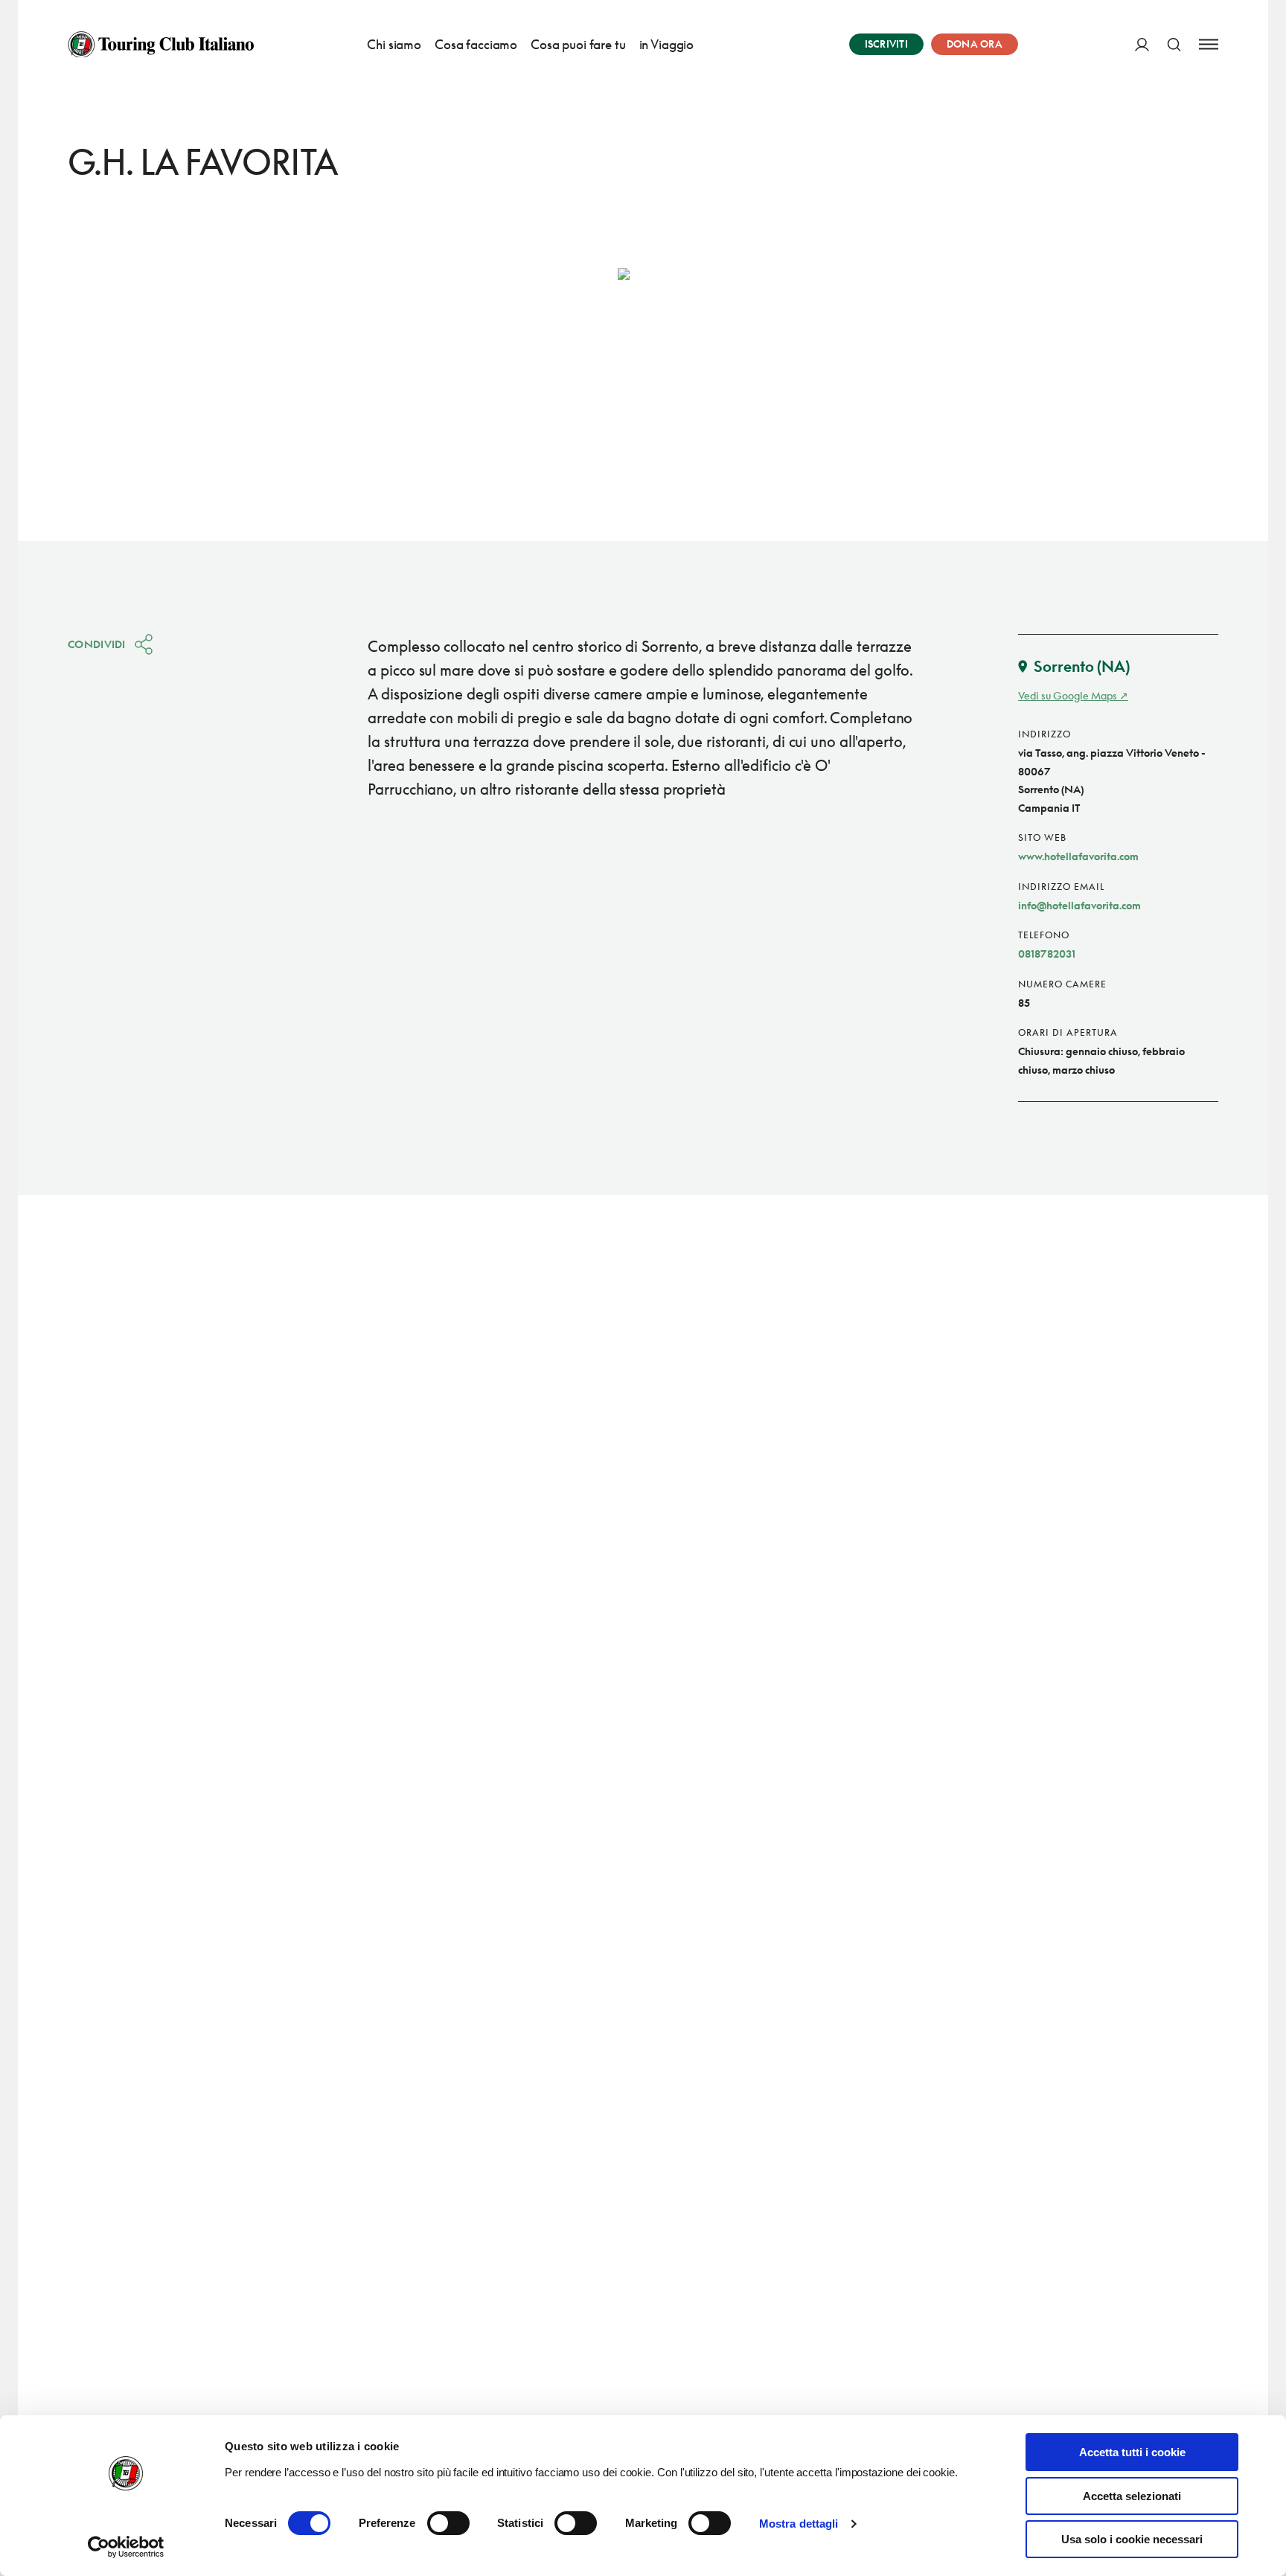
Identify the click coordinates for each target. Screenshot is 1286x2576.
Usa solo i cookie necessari (1132, 2539)
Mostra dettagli (799, 2524)
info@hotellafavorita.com (1079, 905)
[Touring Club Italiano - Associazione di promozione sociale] (161, 45)
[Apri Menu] (1209, 44)
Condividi (97, 644)
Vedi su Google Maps (1068, 695)
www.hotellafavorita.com (1078, 856)
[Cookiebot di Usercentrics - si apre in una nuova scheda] (126, 2547)
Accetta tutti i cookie (1132, 2452)
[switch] (448, 2523)
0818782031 (1047, 954)
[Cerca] (1174, 44)
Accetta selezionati (1132, 2496)
